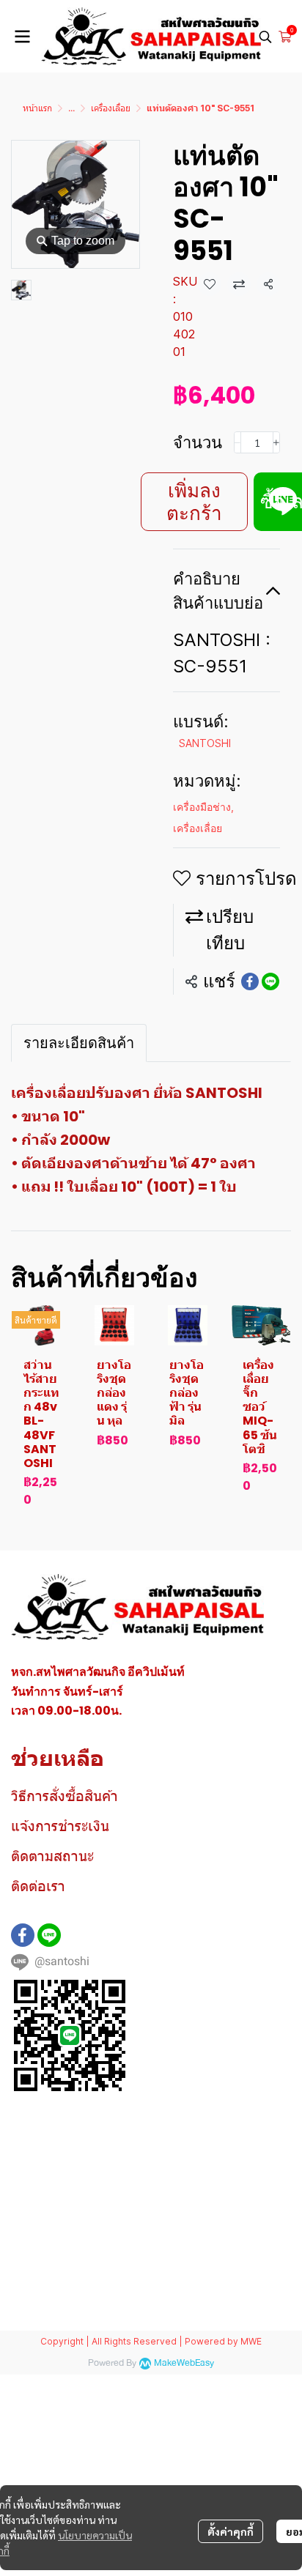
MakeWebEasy (184, 2363)
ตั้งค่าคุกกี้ (231, 2531)
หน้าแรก (37, 108)
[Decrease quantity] (237, 442)
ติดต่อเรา (38, 1886)
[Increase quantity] (276, 442)
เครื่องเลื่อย (111, 108)
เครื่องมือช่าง (203, 807)
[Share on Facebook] (250, 981)
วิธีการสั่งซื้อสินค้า (65, 1796)
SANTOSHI (205, 743)
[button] (265, 37)
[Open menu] (22, 37)
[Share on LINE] (270, 981)
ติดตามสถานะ (52, 1856)
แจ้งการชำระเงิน (60, 1826)
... (71, 108)
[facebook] (23, 1935)
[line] (49, 1935)
